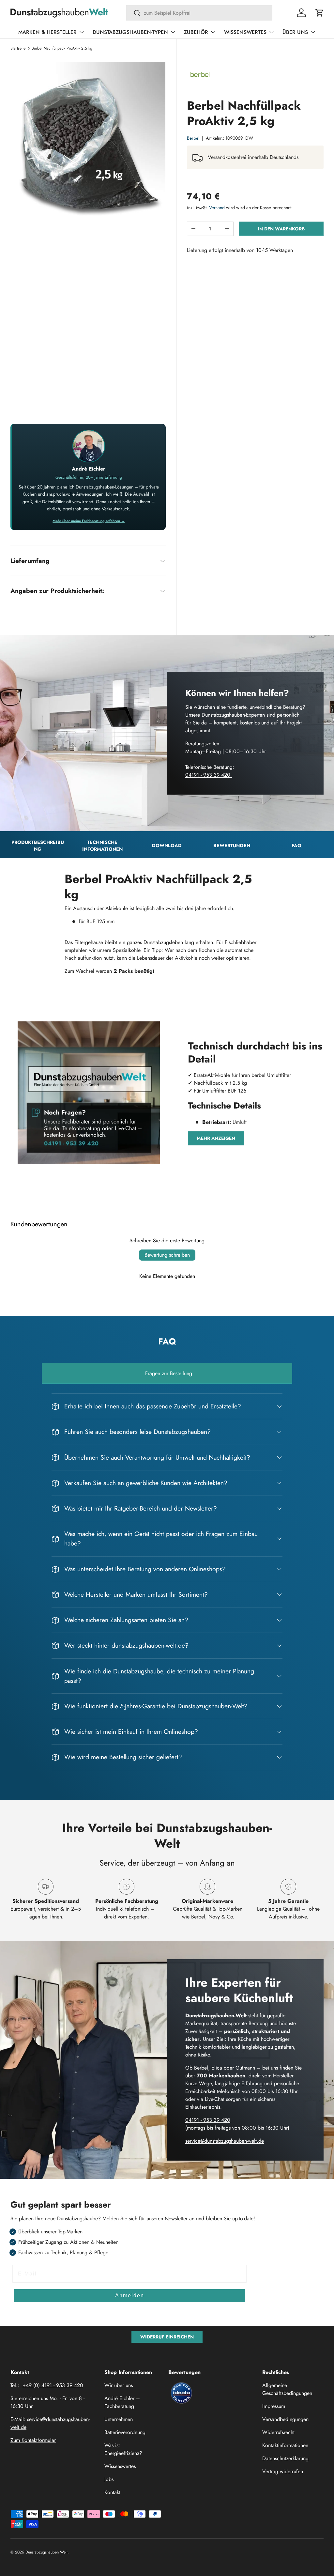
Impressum (274, 2406)
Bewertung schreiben (167, 1255)
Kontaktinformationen (285, 2445)
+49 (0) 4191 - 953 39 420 (53, 2385)
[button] (320, 13)
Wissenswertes (120, 2466)
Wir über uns (119, 2385)
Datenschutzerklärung (285, 2458)
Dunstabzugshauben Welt (46, 2552)
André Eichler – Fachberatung (122, 2402)
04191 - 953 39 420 (209, 775)
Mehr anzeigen (216, 1138)
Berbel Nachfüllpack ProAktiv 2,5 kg (62, 48)
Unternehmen (119, 2419)
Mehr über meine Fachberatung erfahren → (89, 521)
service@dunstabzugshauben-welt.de (225, 2141)
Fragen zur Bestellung (169, 1373)
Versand (217, 208)
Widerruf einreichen (167, 2337)
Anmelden (130, 2296)
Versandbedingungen (285, 2419)
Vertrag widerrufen (283, 2471)
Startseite (18, 48)
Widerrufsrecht (278, 2432)
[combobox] (199, 13)
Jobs (109, 2479)
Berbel (193, 138)
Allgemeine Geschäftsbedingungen (287, 2389)
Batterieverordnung (125, 2432)
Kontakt (112, 2492)
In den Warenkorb (281, 229)
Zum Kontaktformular (33, 2440)
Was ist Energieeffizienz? (123, 2449)
